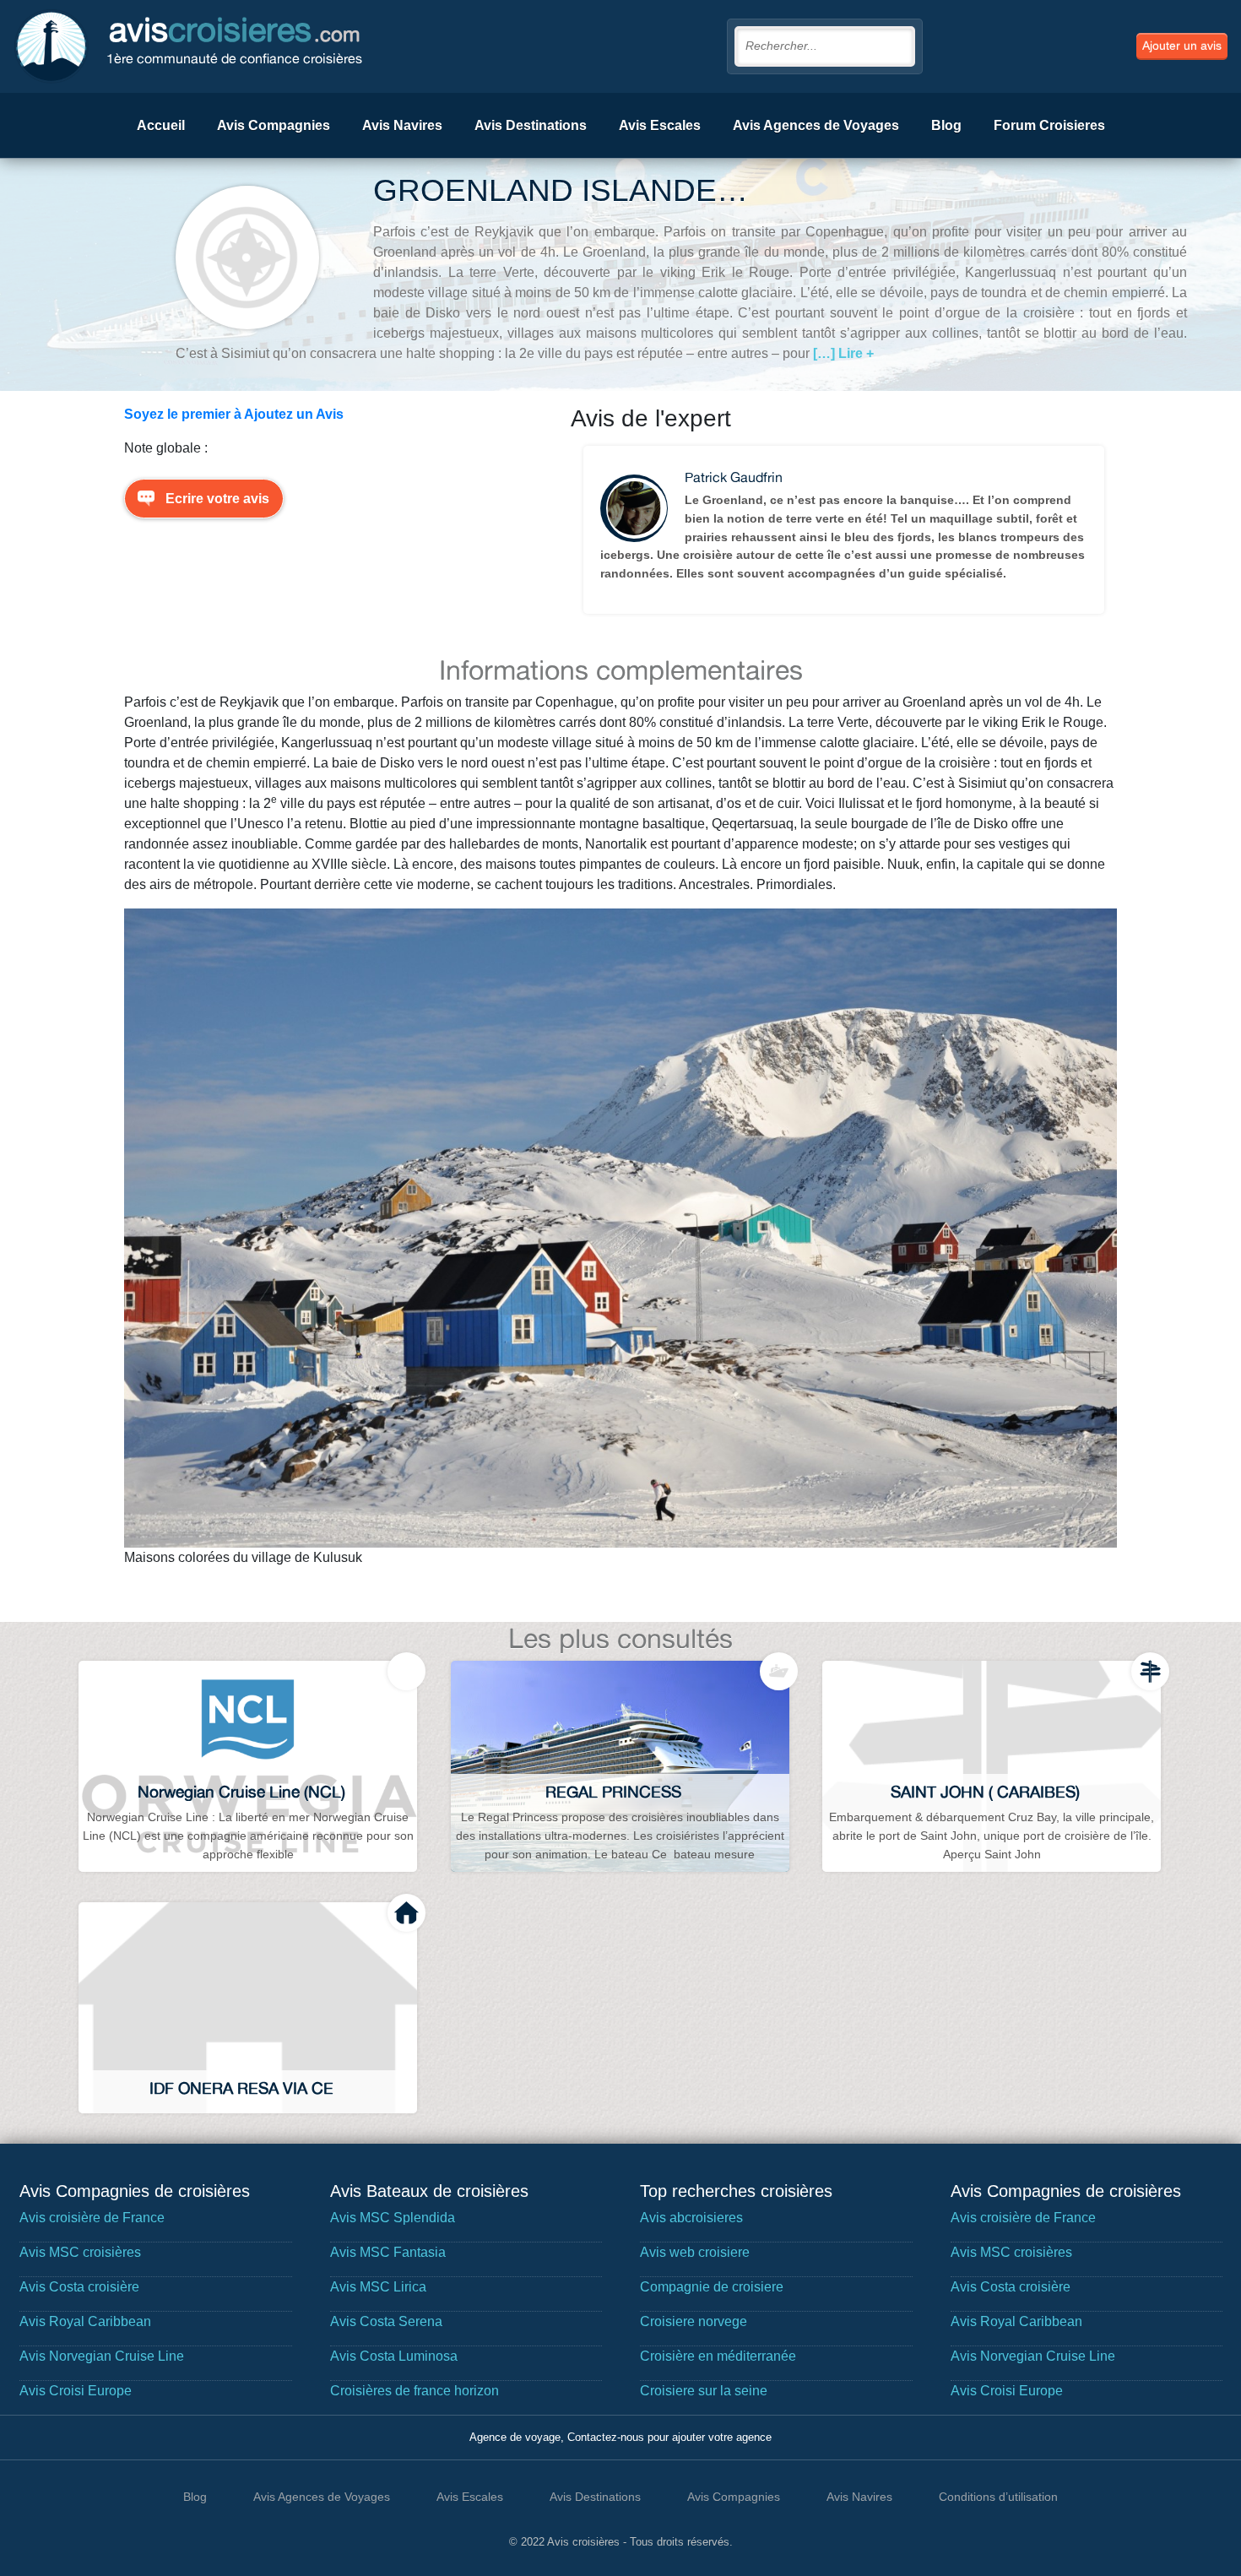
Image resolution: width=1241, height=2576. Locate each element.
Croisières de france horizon (415, 2391)
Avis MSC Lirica (378, 2287)
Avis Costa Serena (386, 2321)
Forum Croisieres (1049, 125)
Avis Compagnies (274, 125)
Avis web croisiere (695, 2252)
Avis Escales (660, 125)
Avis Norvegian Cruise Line (102, 2356)
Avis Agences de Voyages (816, 125)
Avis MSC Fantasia (388, 2252)
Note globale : (166, 448)
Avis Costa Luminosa (394, 2356)
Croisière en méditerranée (718, 2356)
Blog (946, 125)
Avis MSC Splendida (393, 2218)
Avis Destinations (531, 125)
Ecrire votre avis (217, 499)
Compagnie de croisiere (712, 2287)
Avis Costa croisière (79, 2287)
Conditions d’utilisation (998, 2497)
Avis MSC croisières (80, 2252)
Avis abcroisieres (691, 2218)
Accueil (161, 125)
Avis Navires (402, 125)
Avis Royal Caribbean (85, 2321)
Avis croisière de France (92, 2218)
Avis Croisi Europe (76, 2391)
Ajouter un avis (1182, 46)
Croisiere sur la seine (704, 2391)
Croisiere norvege (694, 2321)
